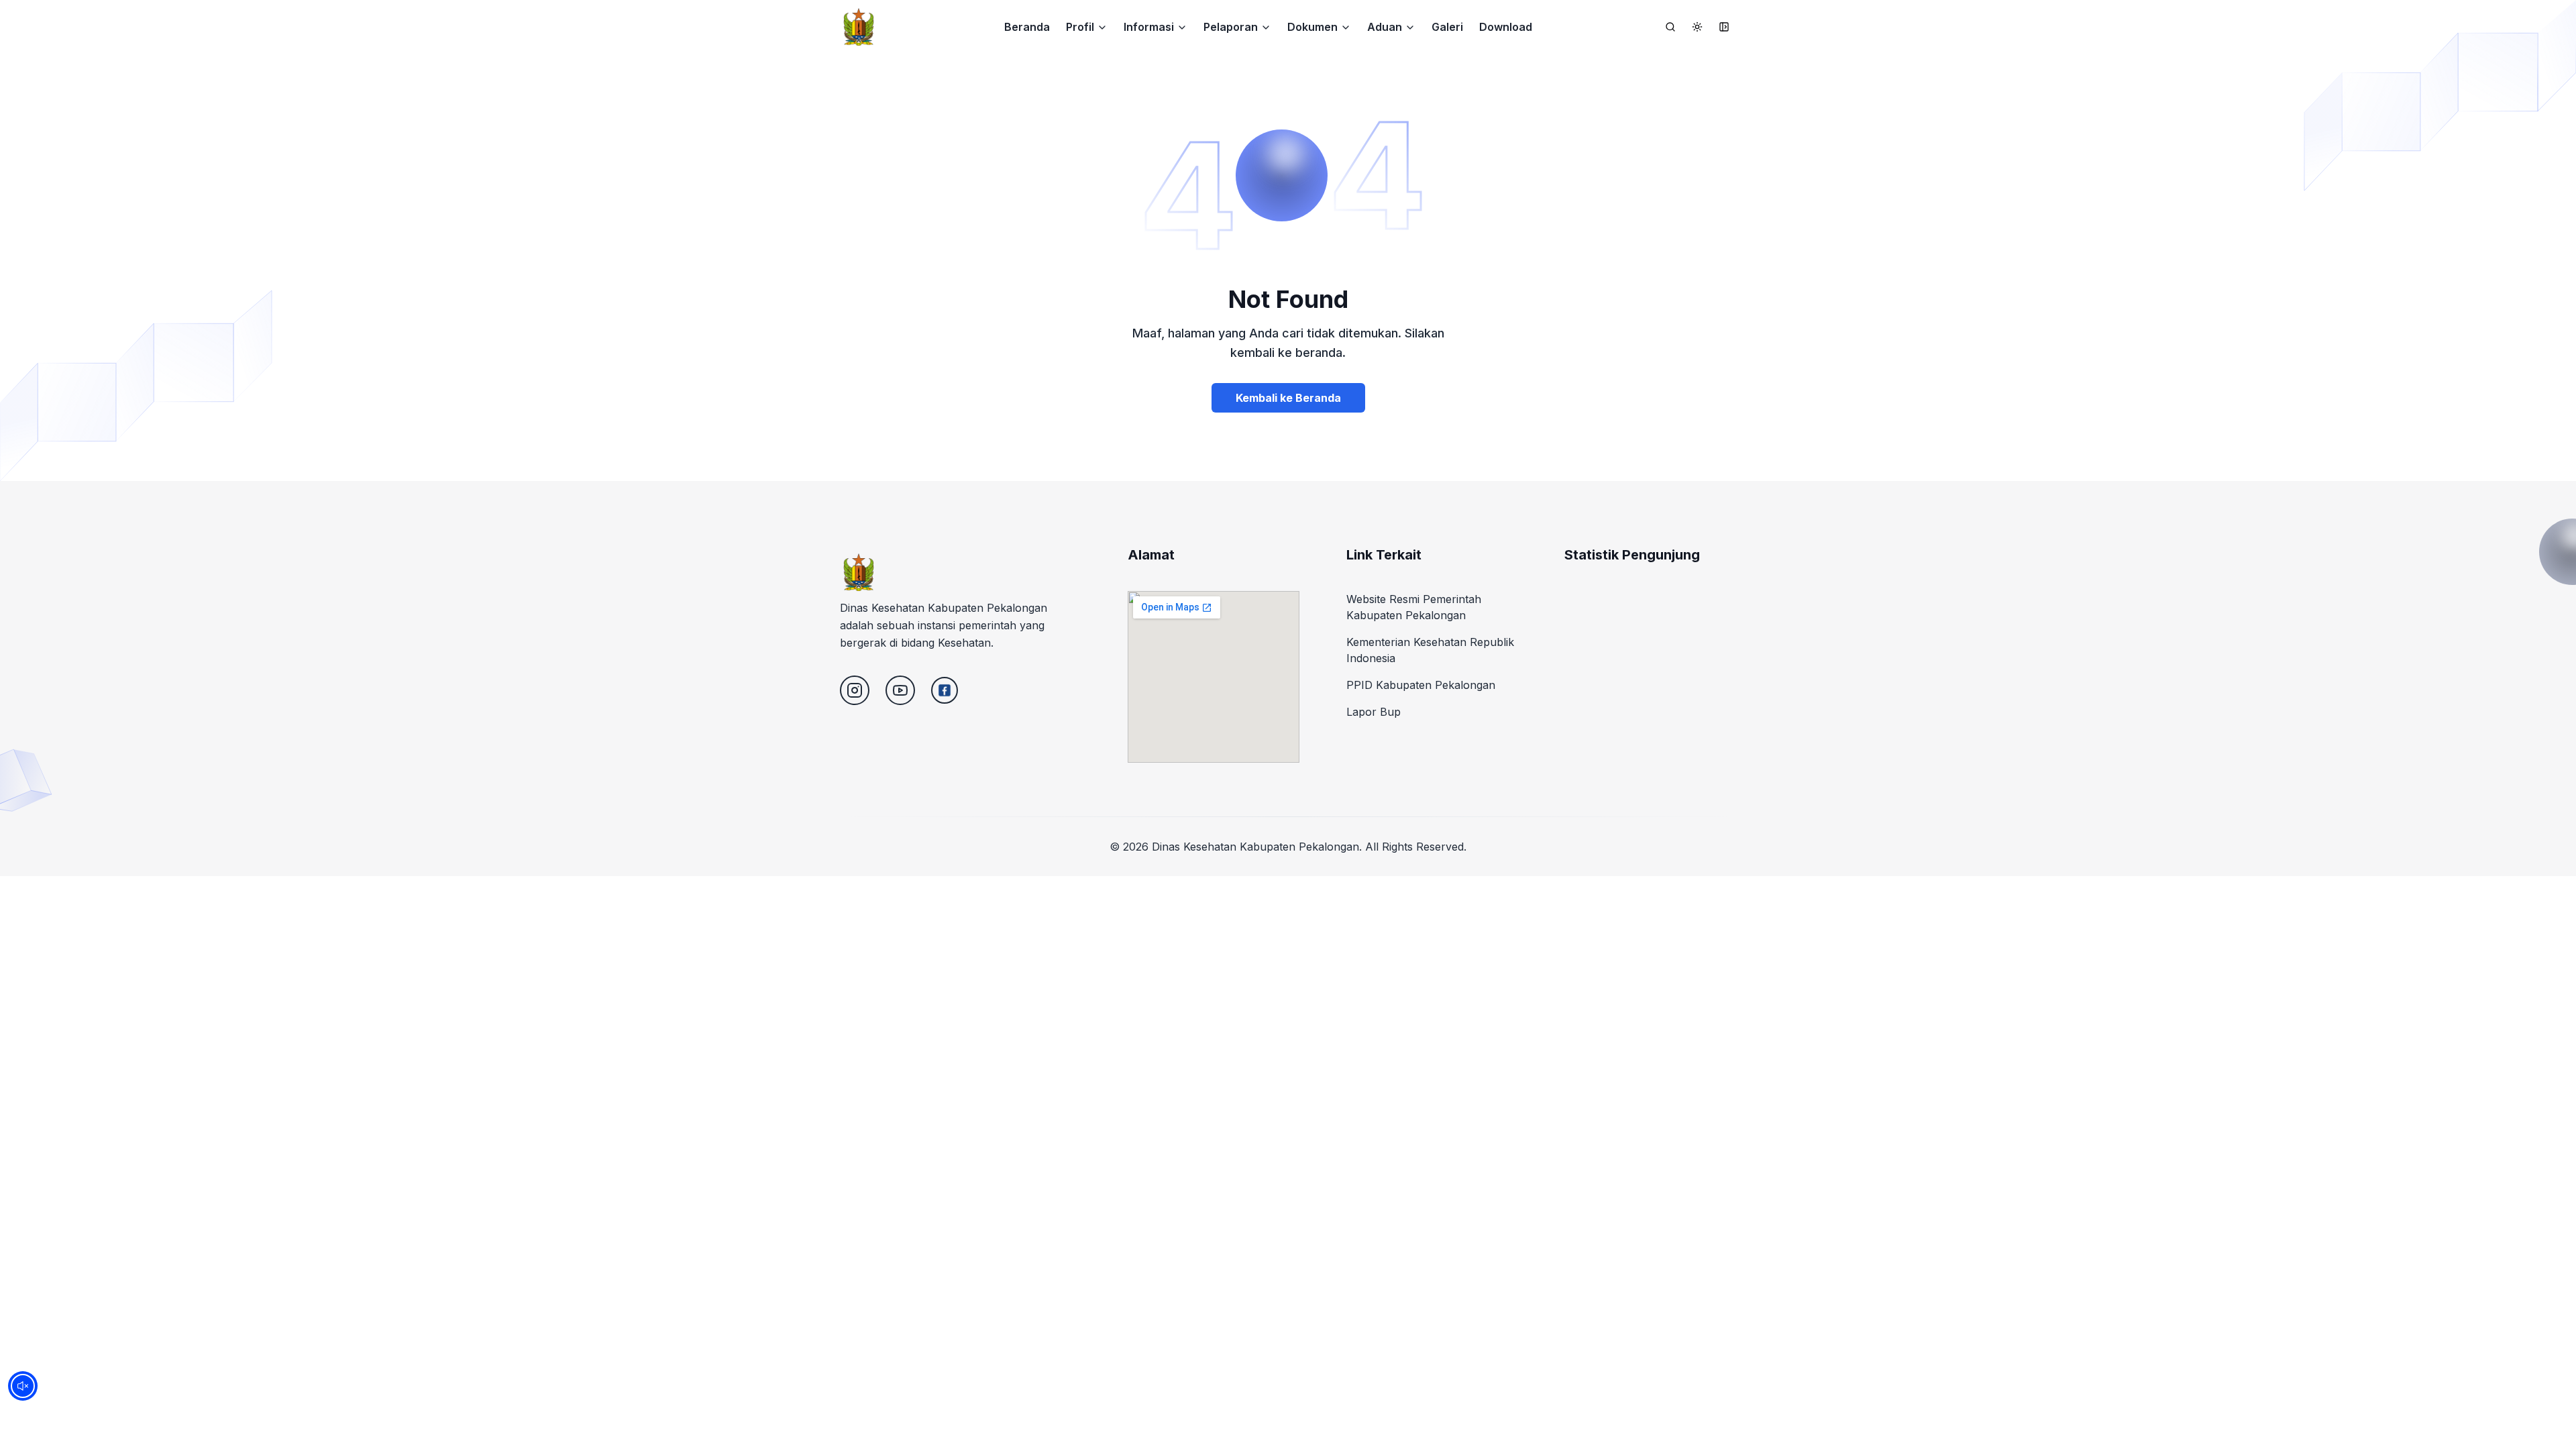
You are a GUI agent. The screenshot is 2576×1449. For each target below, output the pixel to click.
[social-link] (855, 690)
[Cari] (1670, 27)
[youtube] (900, 690)
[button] (1087, 27)
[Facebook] (945, 690)
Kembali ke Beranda (1288, 398)
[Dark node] (1697, 27)
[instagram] (855, 690)
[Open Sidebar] (1724, 27)
